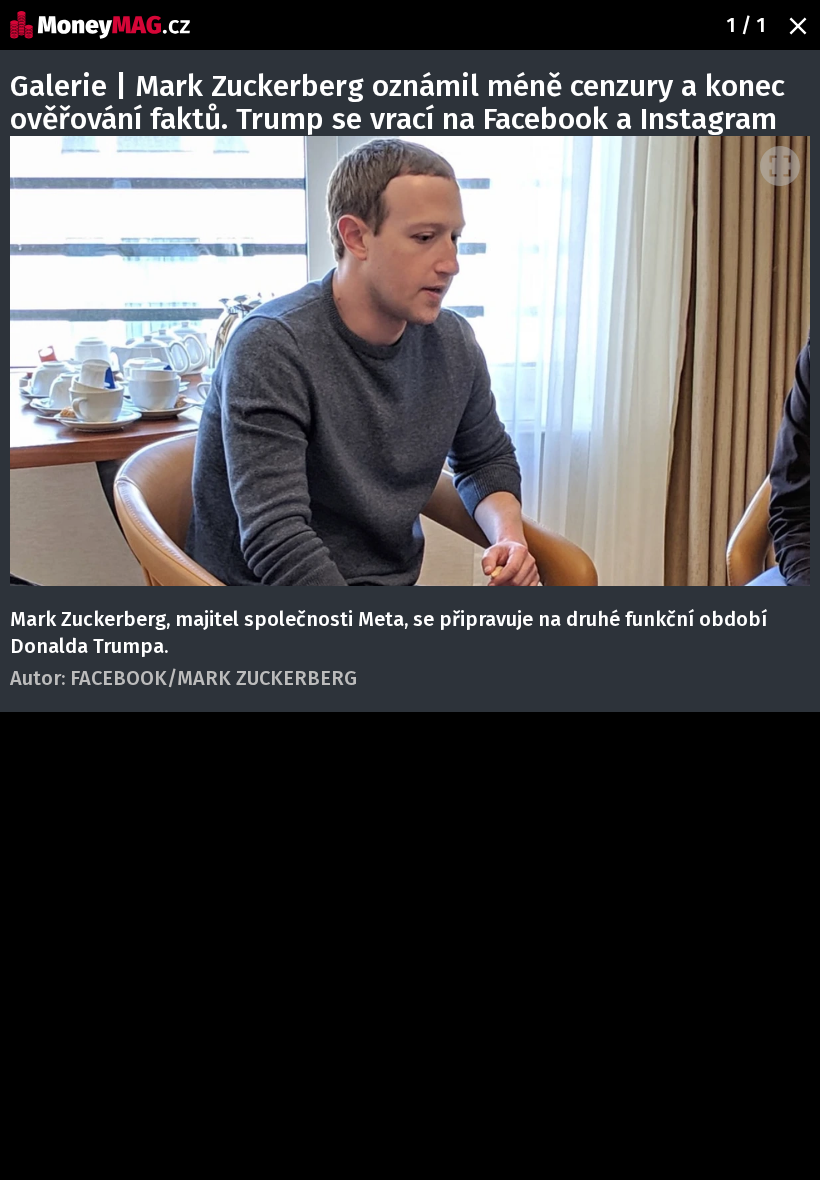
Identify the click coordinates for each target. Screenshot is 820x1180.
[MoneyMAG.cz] (100, 25)
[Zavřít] (798, 26)
